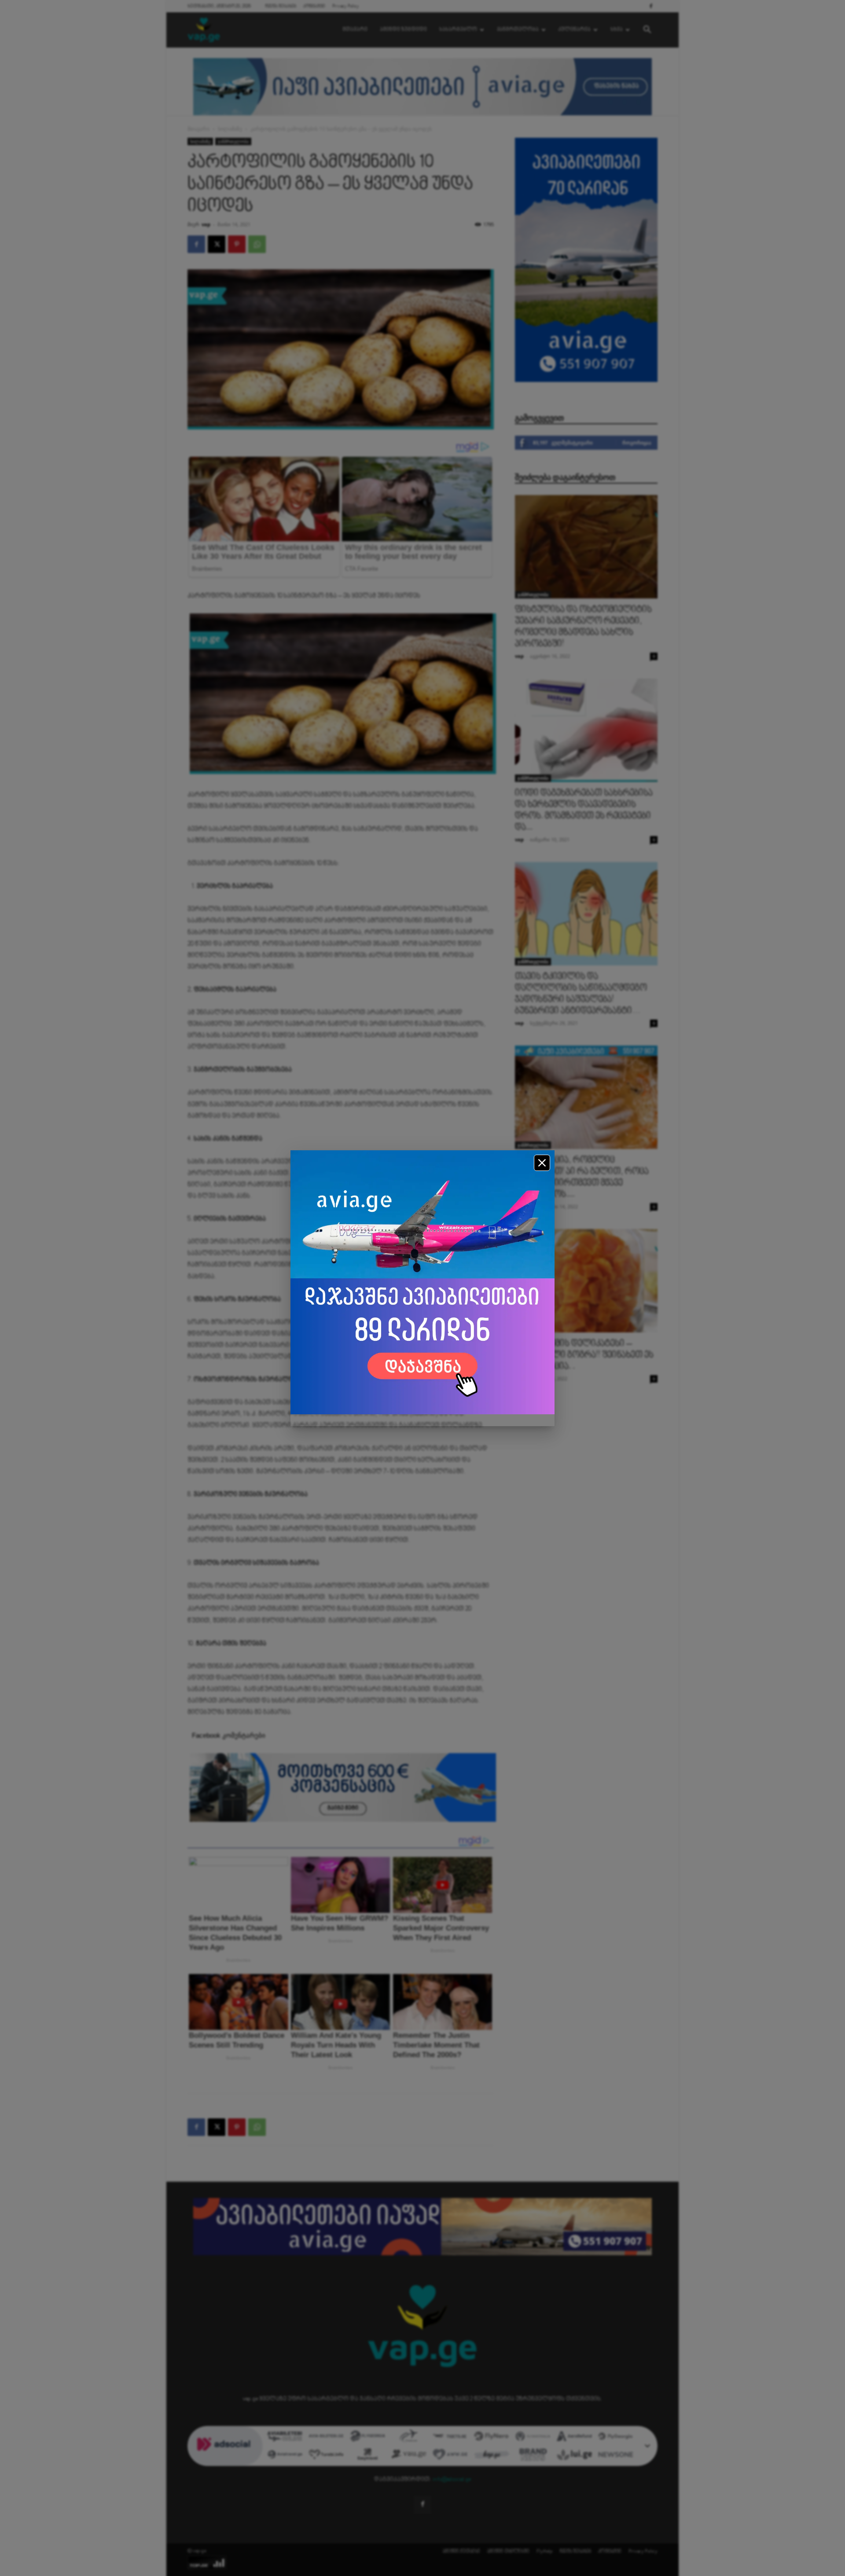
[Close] (542, 1163)
